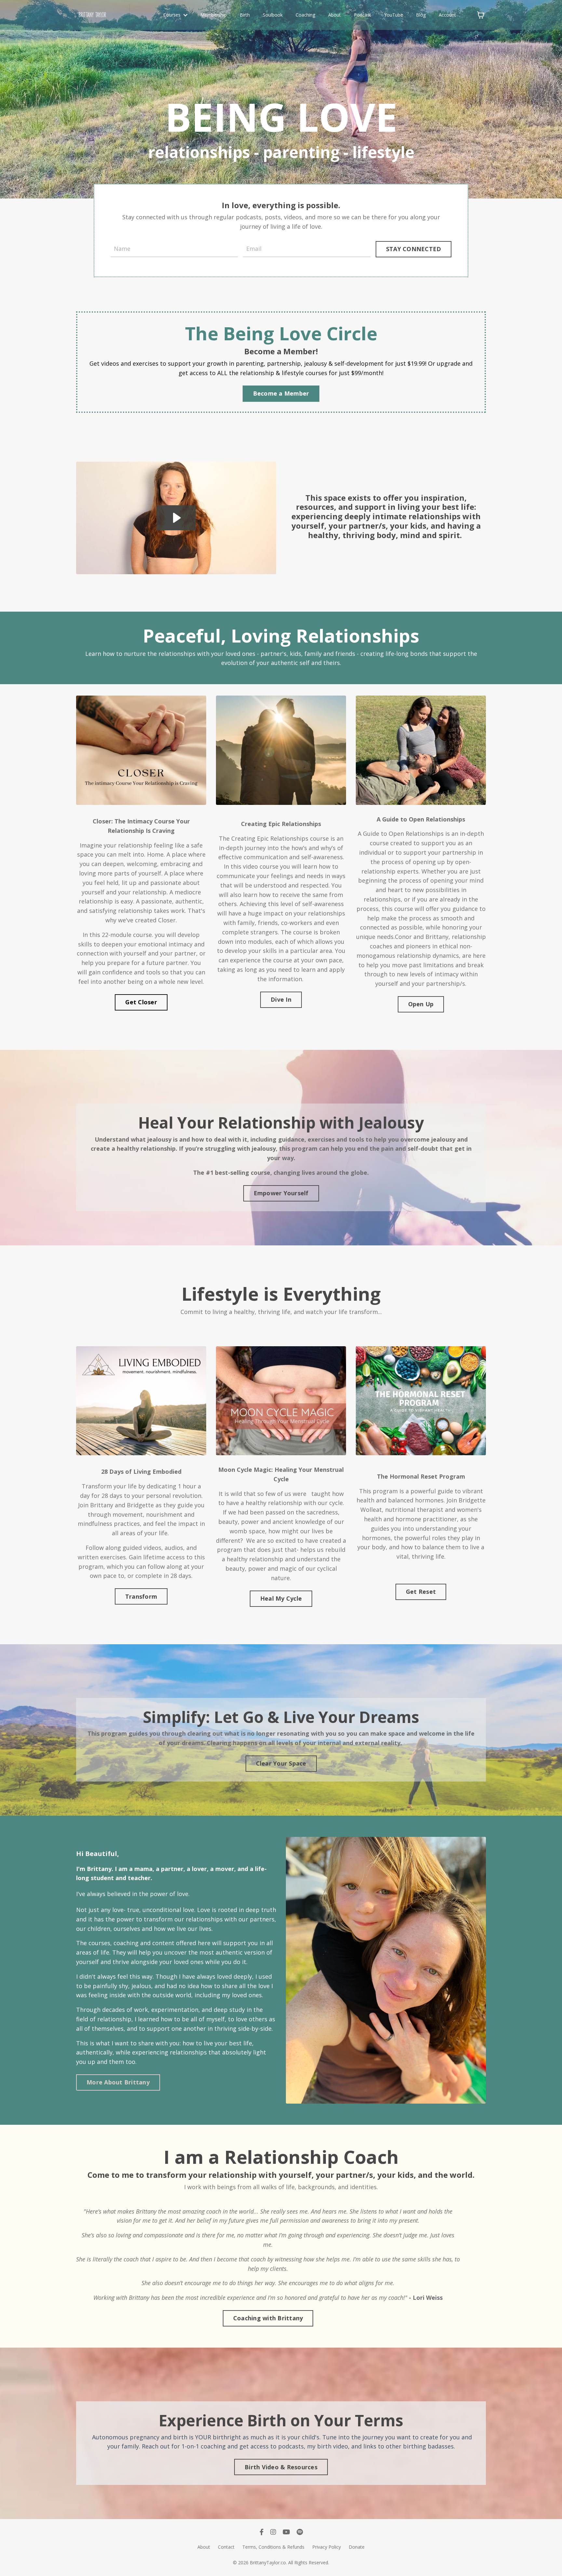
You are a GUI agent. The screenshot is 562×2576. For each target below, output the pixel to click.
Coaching (305, 15)
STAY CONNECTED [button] (414, 249)
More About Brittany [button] (118, 2082)
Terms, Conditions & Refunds (273, 2547)
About (335, 15)
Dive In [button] (281, 999)
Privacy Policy (327, 2547)
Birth (245, 15)
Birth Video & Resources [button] (281, 2467)
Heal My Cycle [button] (281, 1598)
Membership (214, 15)
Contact (226, 2547)
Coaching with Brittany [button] (268, 2318)
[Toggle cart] (481, 15)
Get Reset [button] (421, 1592)
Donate (357, 2547)
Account (447, 15)
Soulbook (273, 15)
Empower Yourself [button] (281, 1193)
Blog (421, 15)
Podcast (362, 15)
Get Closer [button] (141, 1002)
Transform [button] (141, 1596)
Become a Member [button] (281, 393)
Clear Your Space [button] (281, 1763)
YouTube (394, 15)
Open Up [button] (421, 1004)
